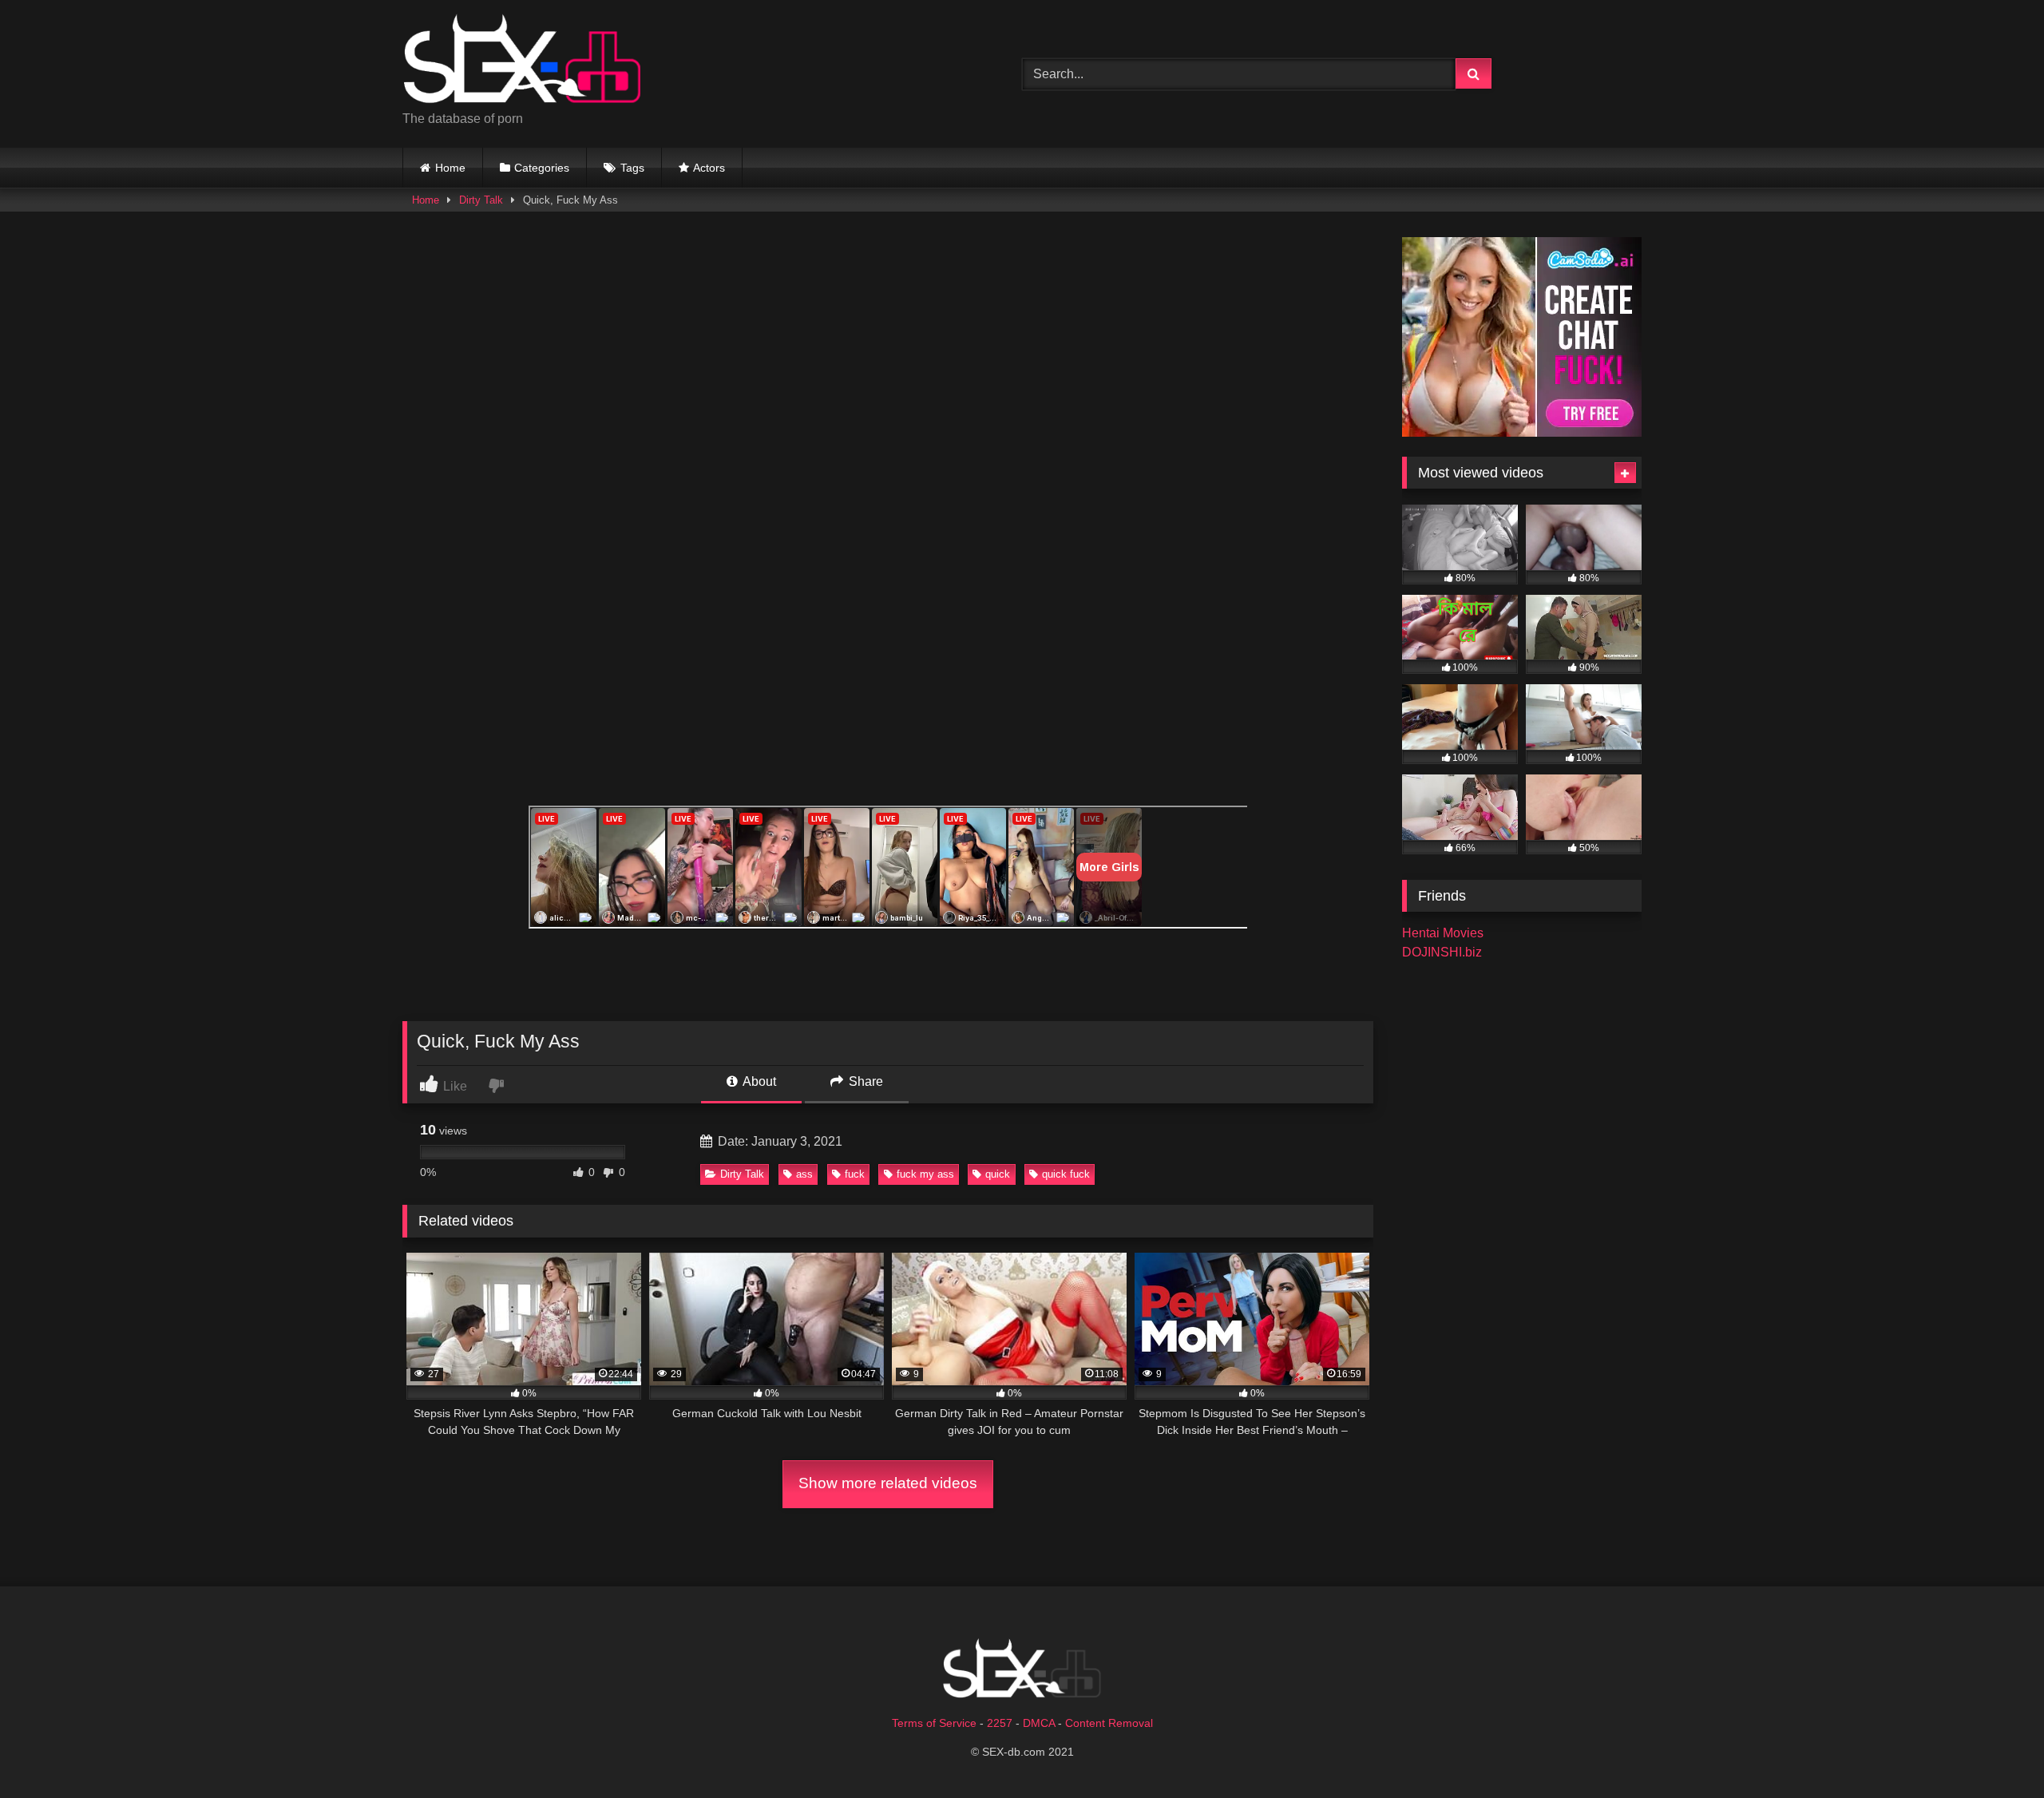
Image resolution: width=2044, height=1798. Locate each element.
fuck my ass (925, 1174)
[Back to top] (1994, 1750)
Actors (709, 168)
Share (864, 1081)
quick (998, 1174)
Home (450, 168)
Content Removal (1109, 1723)
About (758, 1081)
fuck (855, 1174)
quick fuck (1066, 1174)
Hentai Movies (1443, 933)
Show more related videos (888, 1483)
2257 (1000, 1723)
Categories (542, 168)
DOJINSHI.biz (1442, 952)
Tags (632, 168)
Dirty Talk (481, 200)
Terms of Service (934, 1723)
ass (804, 1174)
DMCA (1039, 1723)
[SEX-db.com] (522, 61)
